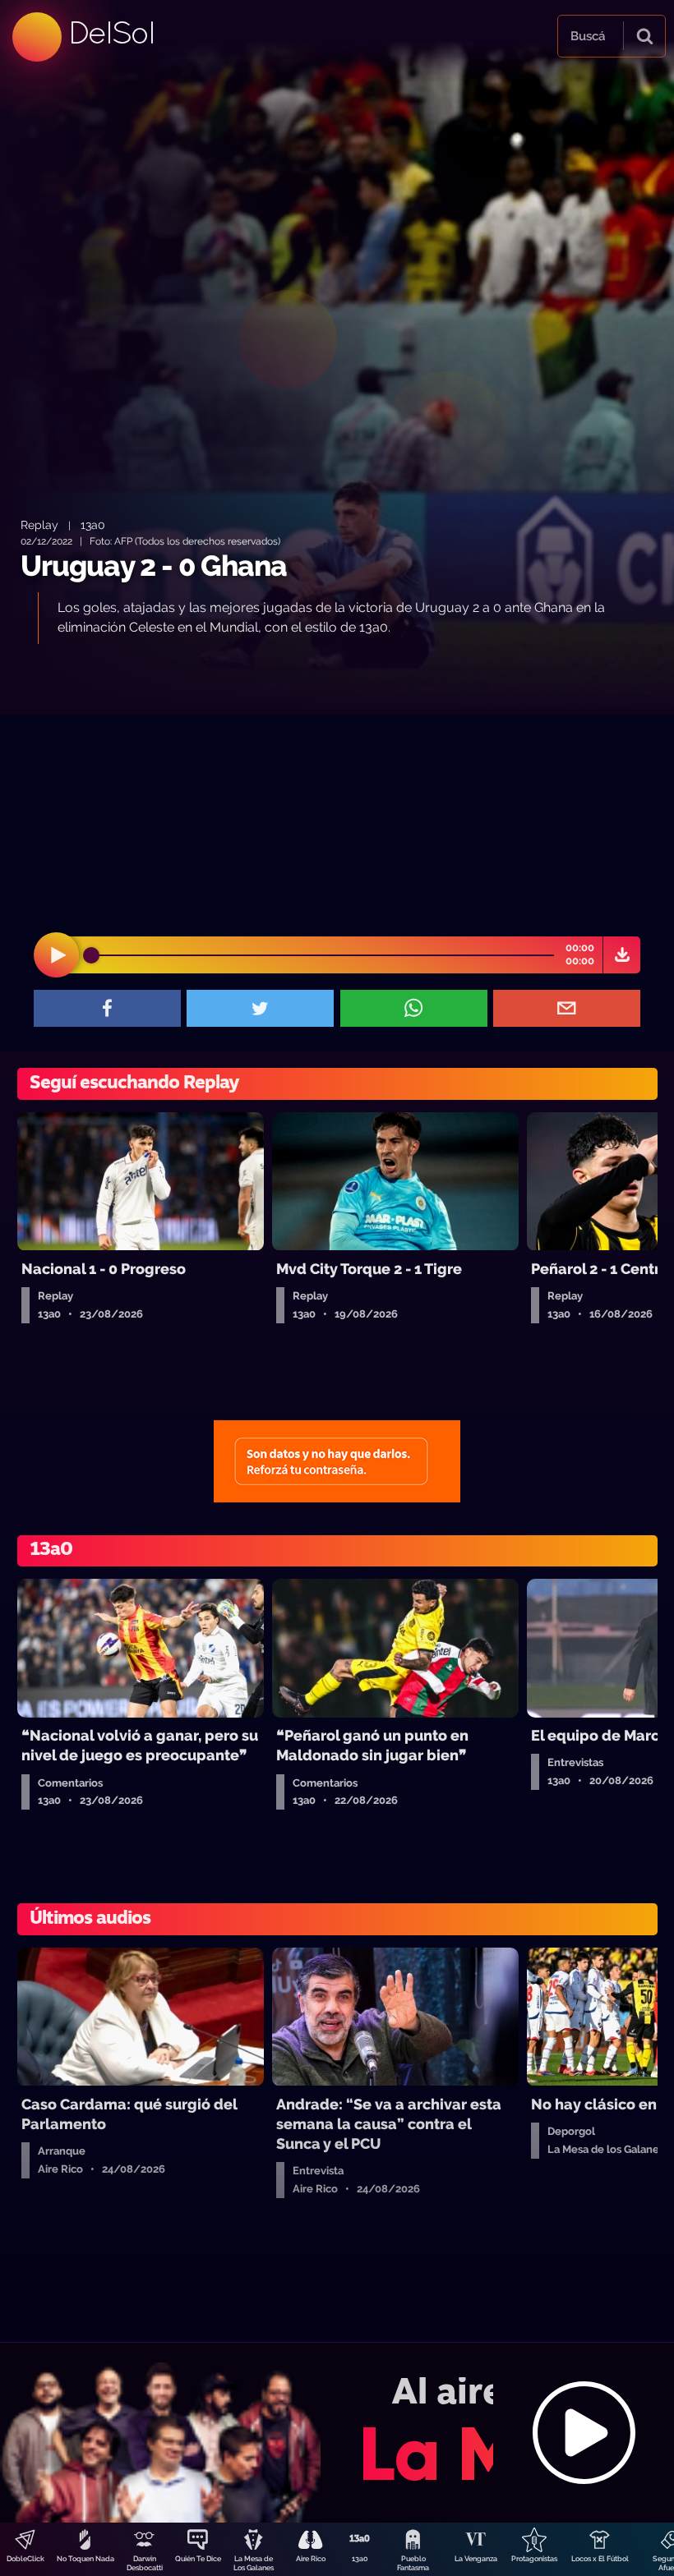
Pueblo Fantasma (413, 2563)
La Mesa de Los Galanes (254, 2563)
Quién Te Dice (198, 2559)
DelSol (111, 32)
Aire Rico (311, 2559)
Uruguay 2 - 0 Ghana (154, 566)
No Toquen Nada (85, 2559)
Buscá (588, 36)
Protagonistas (534, 2559)
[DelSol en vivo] (337, 2432)
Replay (39, 524)
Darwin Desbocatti (145, 2563)
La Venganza (476, 2559)
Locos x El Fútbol (600, 2559)
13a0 (360, 2559)
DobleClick (25, 2559)
